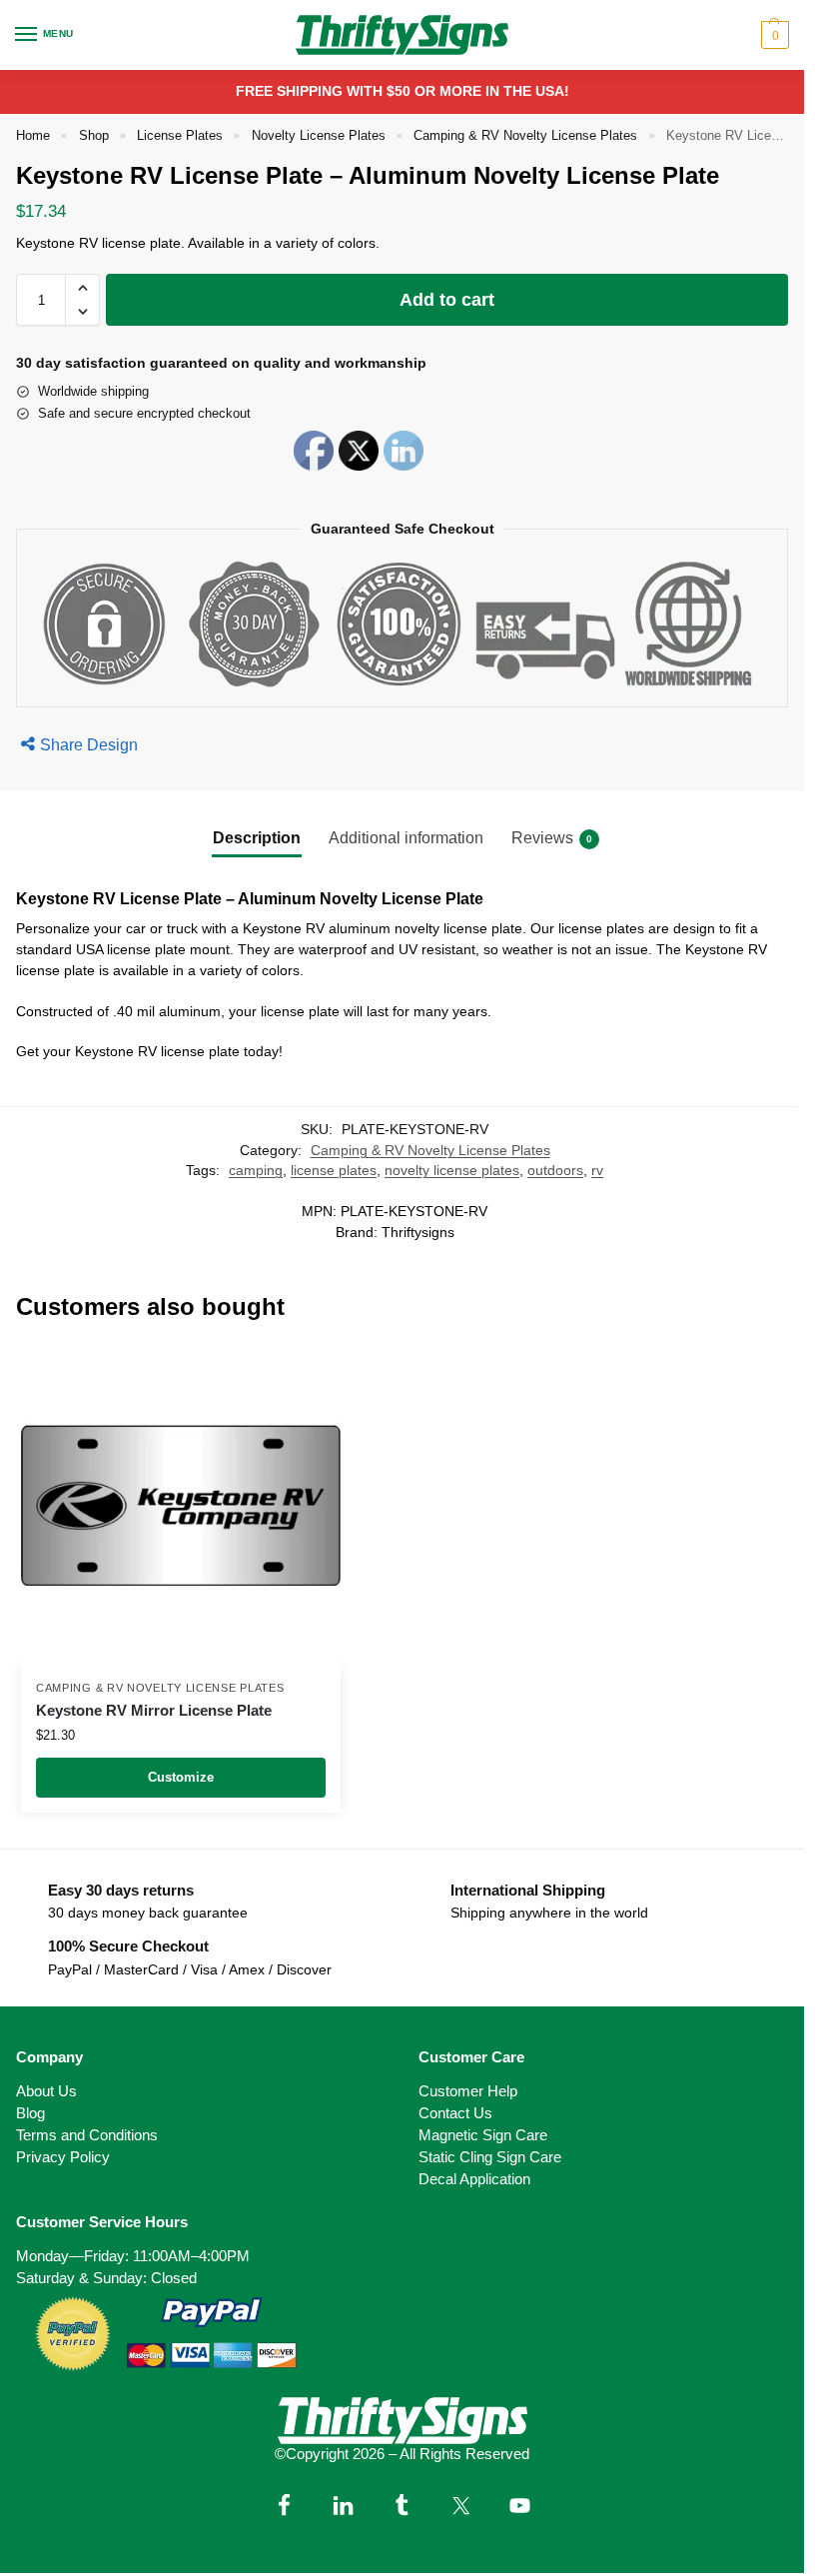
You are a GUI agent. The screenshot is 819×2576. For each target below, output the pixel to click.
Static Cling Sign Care (490, 2157)
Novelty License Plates (319, 135)
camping (256, 1171)
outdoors (555, 1171)
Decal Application (474, 2179)
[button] (773, 35)
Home (33, 135)
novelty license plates (452, 1171)
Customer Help (468, 2091)
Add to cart (447, 300)
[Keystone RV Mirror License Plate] (181, 1506)
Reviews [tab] (552, 838)
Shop (94, 135)
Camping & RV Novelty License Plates (525, 135)
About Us (46, 2091)
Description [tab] (257, 838)
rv (597, 1171)
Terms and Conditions (87, 2135)
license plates (334, 1171)
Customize (181, 1777)
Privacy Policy (63, 2157)
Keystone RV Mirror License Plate (154, 1710)
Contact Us (455, 2113)
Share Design (89, 745)
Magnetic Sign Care (483, 2135)
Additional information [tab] (406, 838)
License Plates (180, 135)
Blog (30, 2113)
